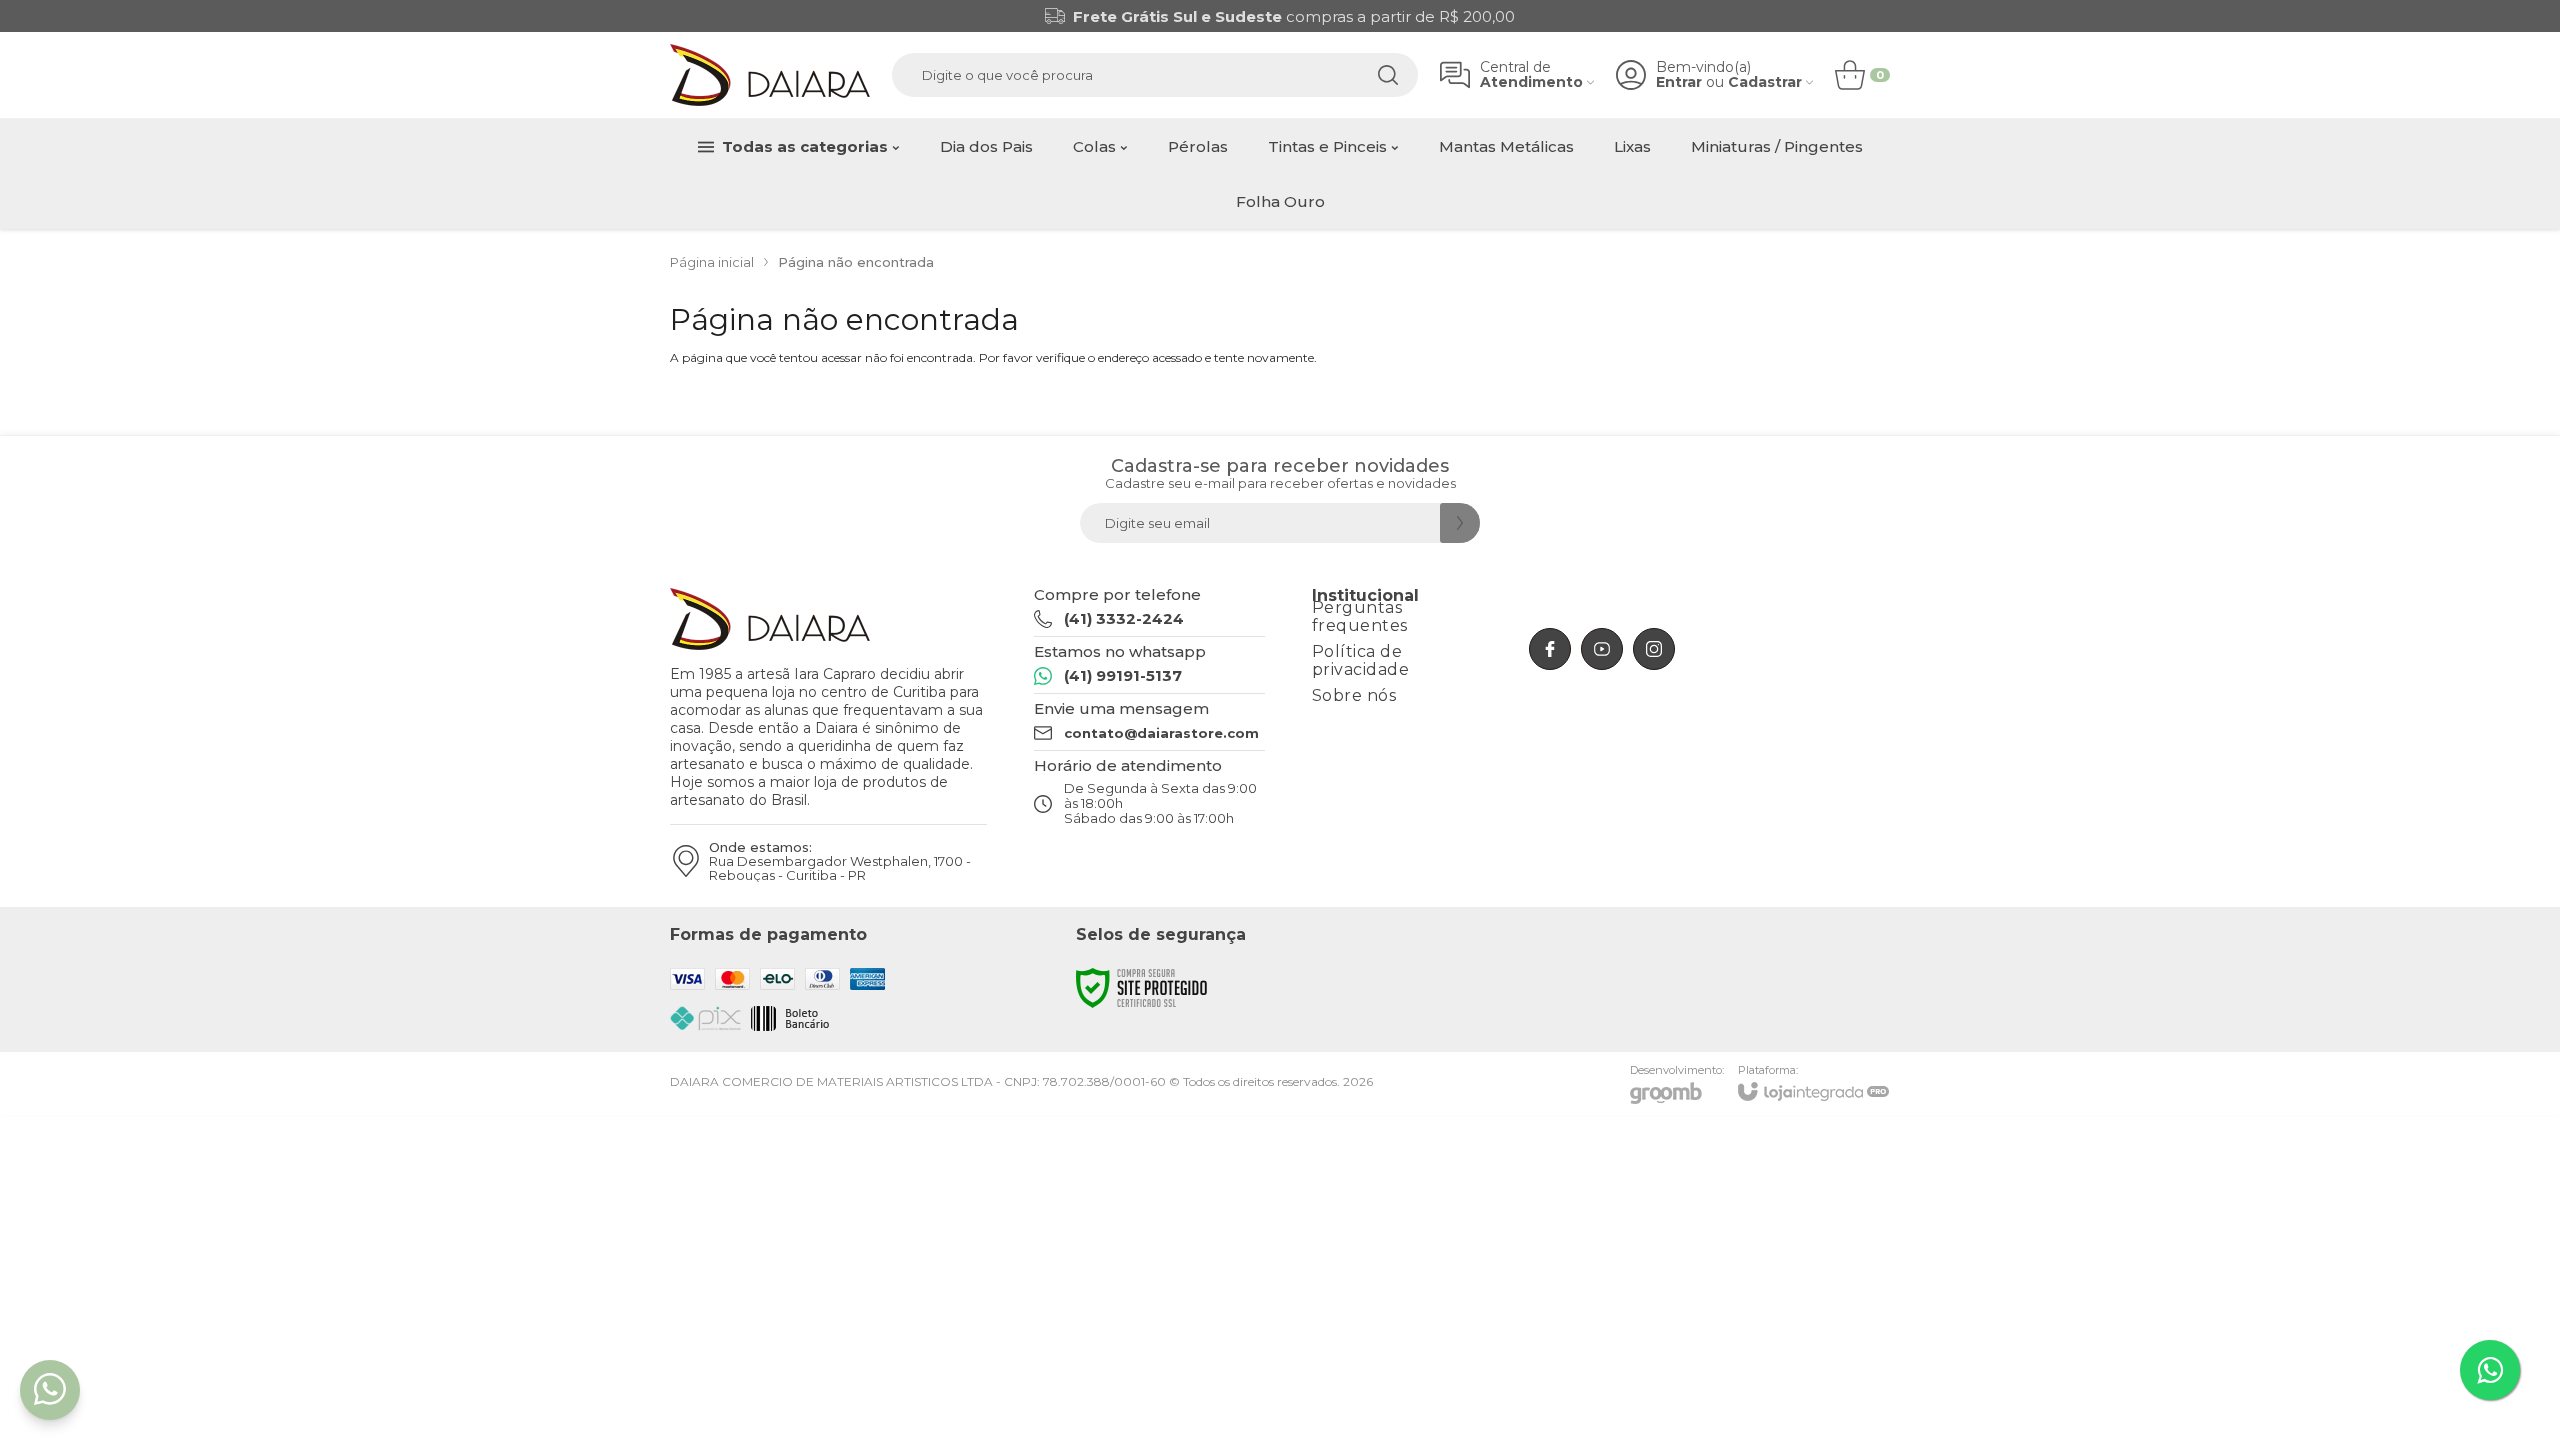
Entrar (1679, 82)
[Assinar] (1460, 523)
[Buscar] (1388, 75)
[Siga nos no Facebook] (1550, 649)
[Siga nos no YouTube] (1602, 649)
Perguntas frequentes (1360, 616)
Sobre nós (1354, 695)
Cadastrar (1765, 82)
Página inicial (712, 262)
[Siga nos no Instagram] (1654, 649)
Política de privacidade (1361, 660)
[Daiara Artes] (770, 75)
